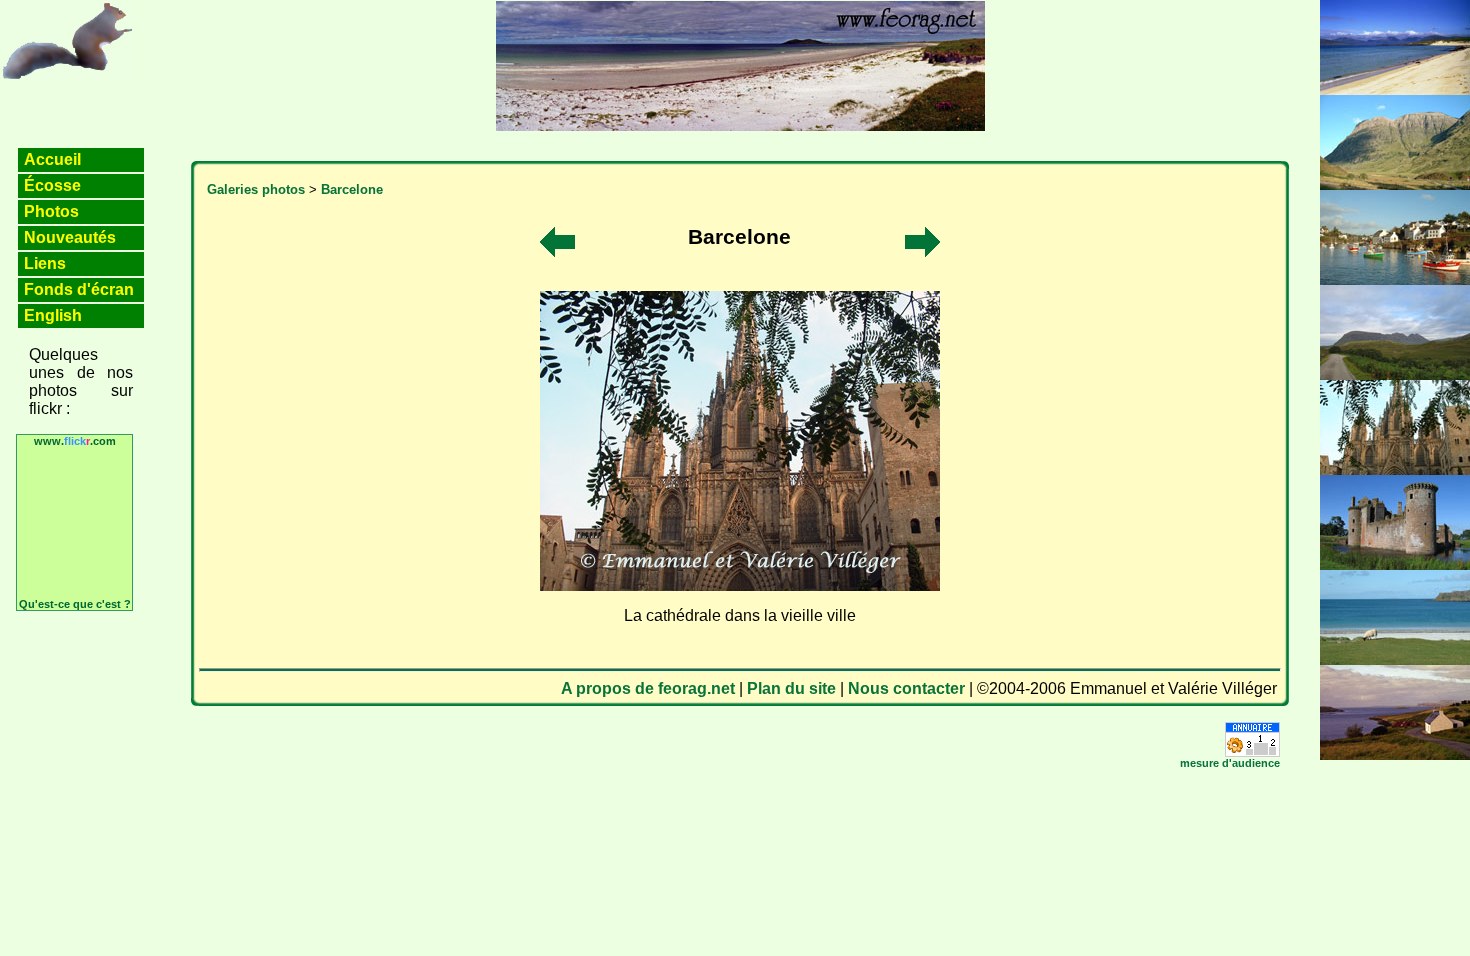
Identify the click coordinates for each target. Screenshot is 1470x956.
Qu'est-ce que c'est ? (75, 604)
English (53, 315)
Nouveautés (70, 237)
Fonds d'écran (79, 289)
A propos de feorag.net (648, 688)
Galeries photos (256, 189)
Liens (45, 263)
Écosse (52, 185)
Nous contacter (906, 688)
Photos (51, 211)
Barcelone (352, 189)
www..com (75, 441)
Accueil (52, 159)
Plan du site (791, 688)
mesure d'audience (1230, 763)
